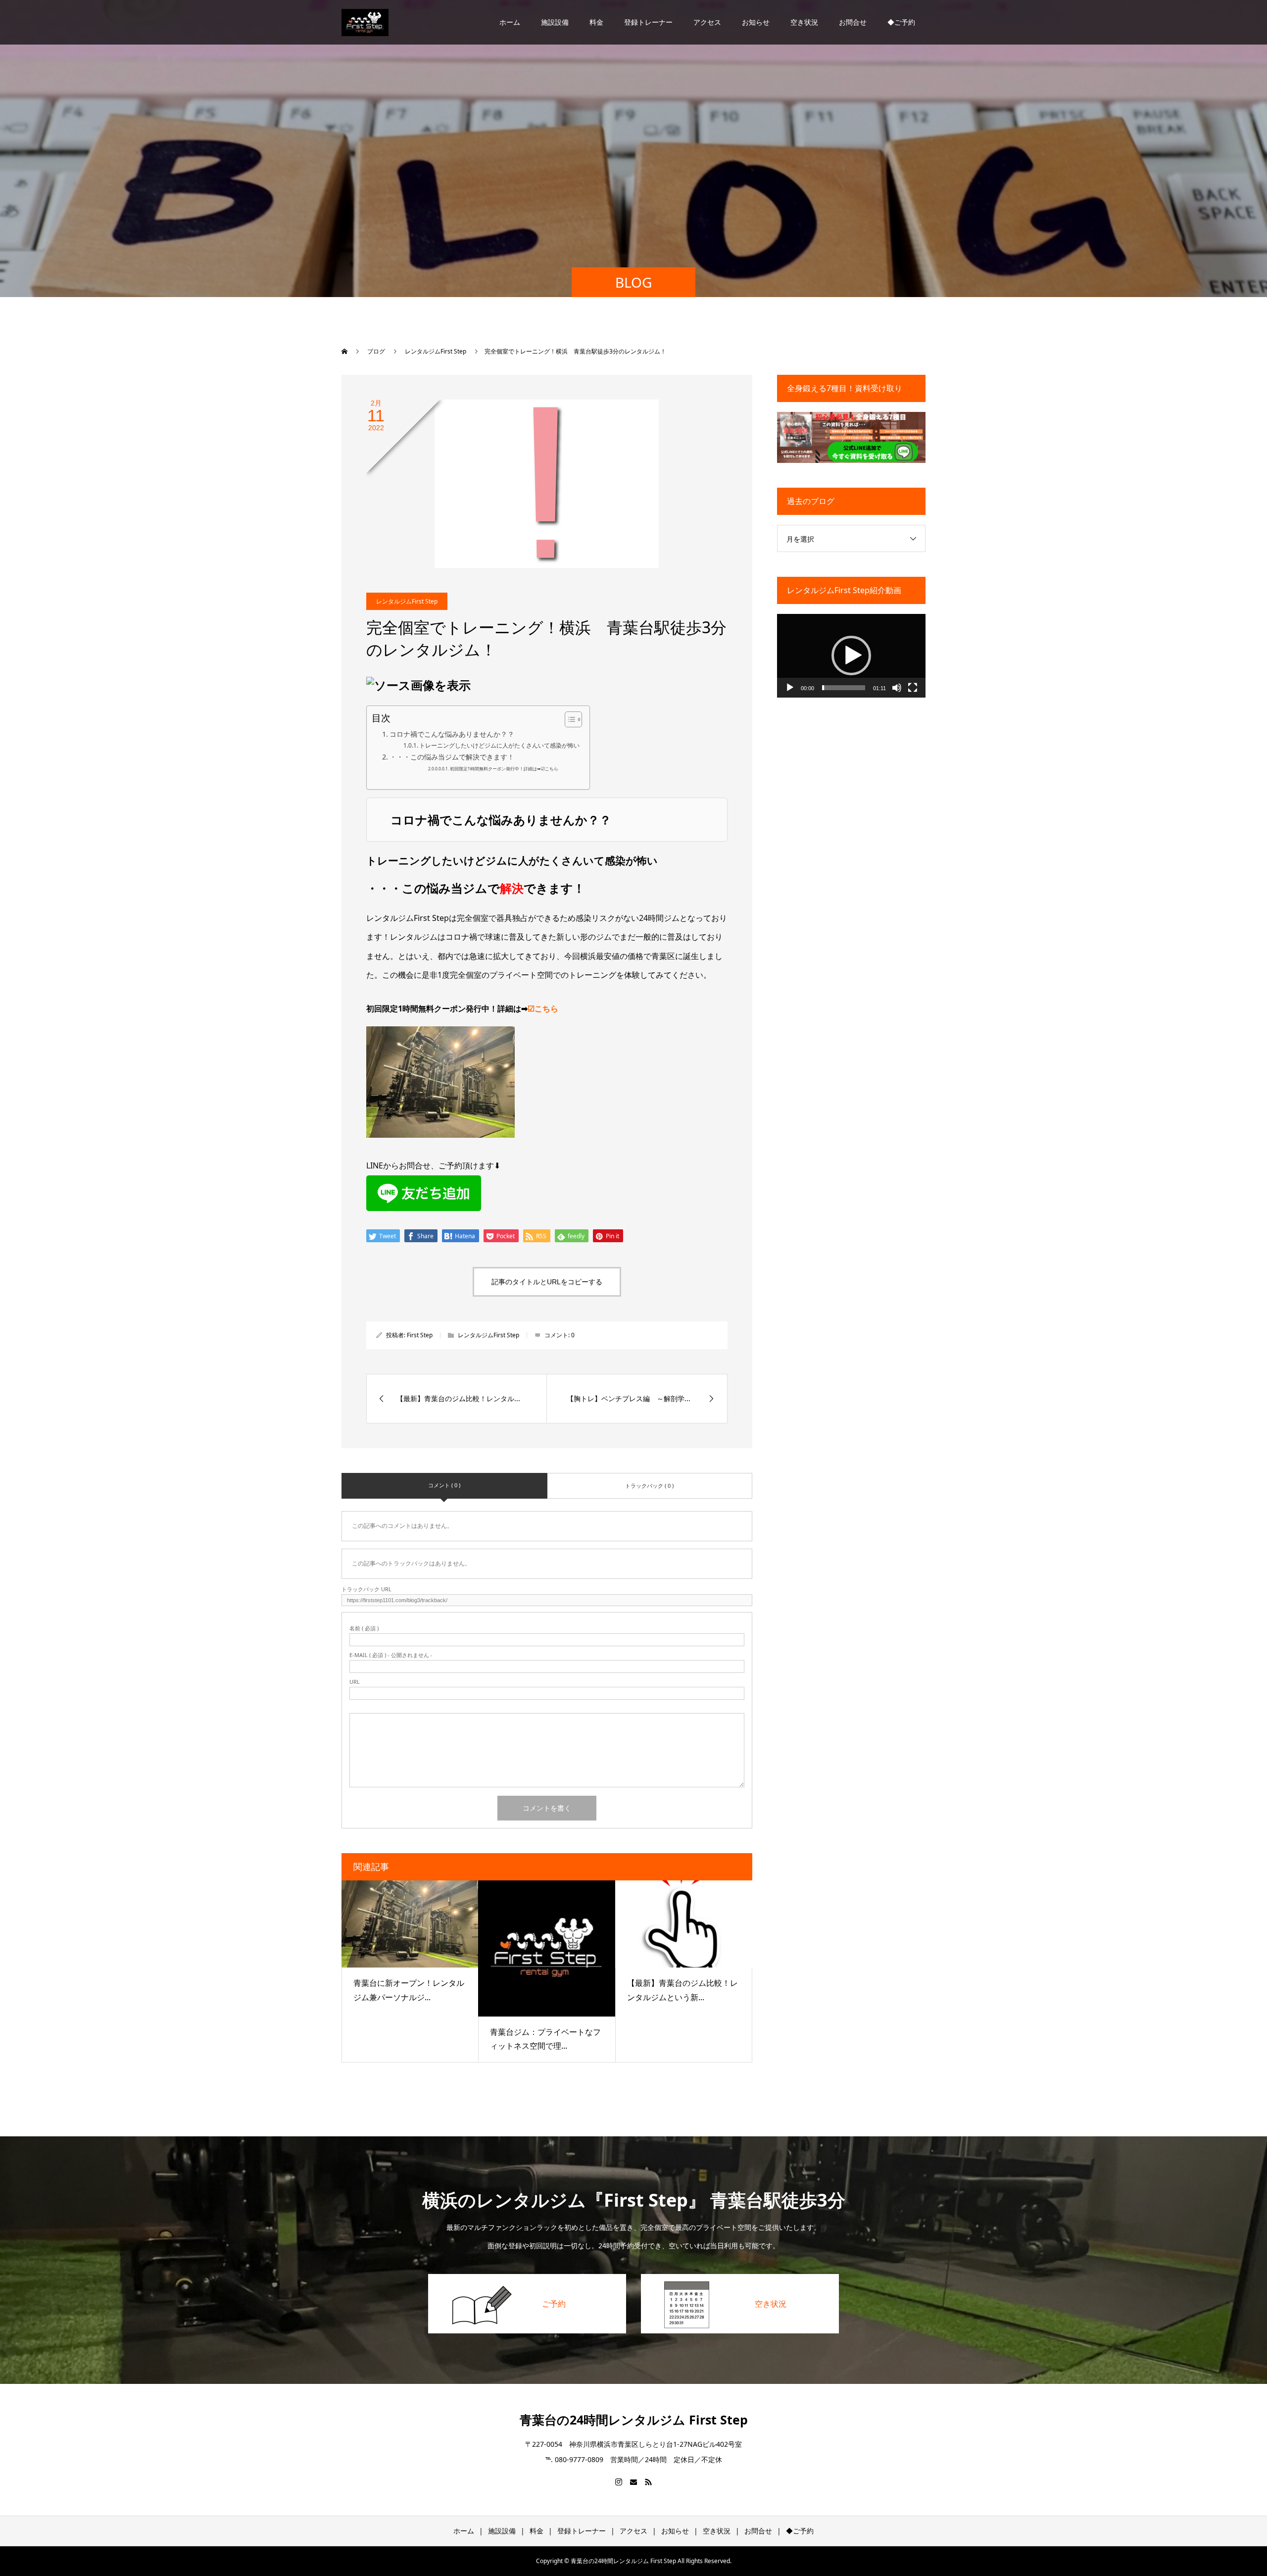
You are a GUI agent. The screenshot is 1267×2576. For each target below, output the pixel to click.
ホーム (510, 22)
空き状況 (804, 22)
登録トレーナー (648, 22)
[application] (851, 656)
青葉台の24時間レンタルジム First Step (634, 2420)
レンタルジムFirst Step (407, 601)
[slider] (844, 688)
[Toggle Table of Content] (568, 719)
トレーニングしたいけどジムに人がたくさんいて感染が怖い (499, 745)
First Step (420, 1335)
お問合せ (853, 22)
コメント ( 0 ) (444, 1485)
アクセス (707, 22)
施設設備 (555, 22)
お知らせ (756, 22)
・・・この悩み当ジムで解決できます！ (452, 757)
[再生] (790, 688)
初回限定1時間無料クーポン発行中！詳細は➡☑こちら (504, 769)
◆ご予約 (901, 22)
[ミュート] (897, 688)
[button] (851, 656)
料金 (596, 22)
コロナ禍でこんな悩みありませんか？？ (452, 734)
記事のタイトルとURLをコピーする (547, 1282)
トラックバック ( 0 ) (649, 1486)
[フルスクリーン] (913, 688)
